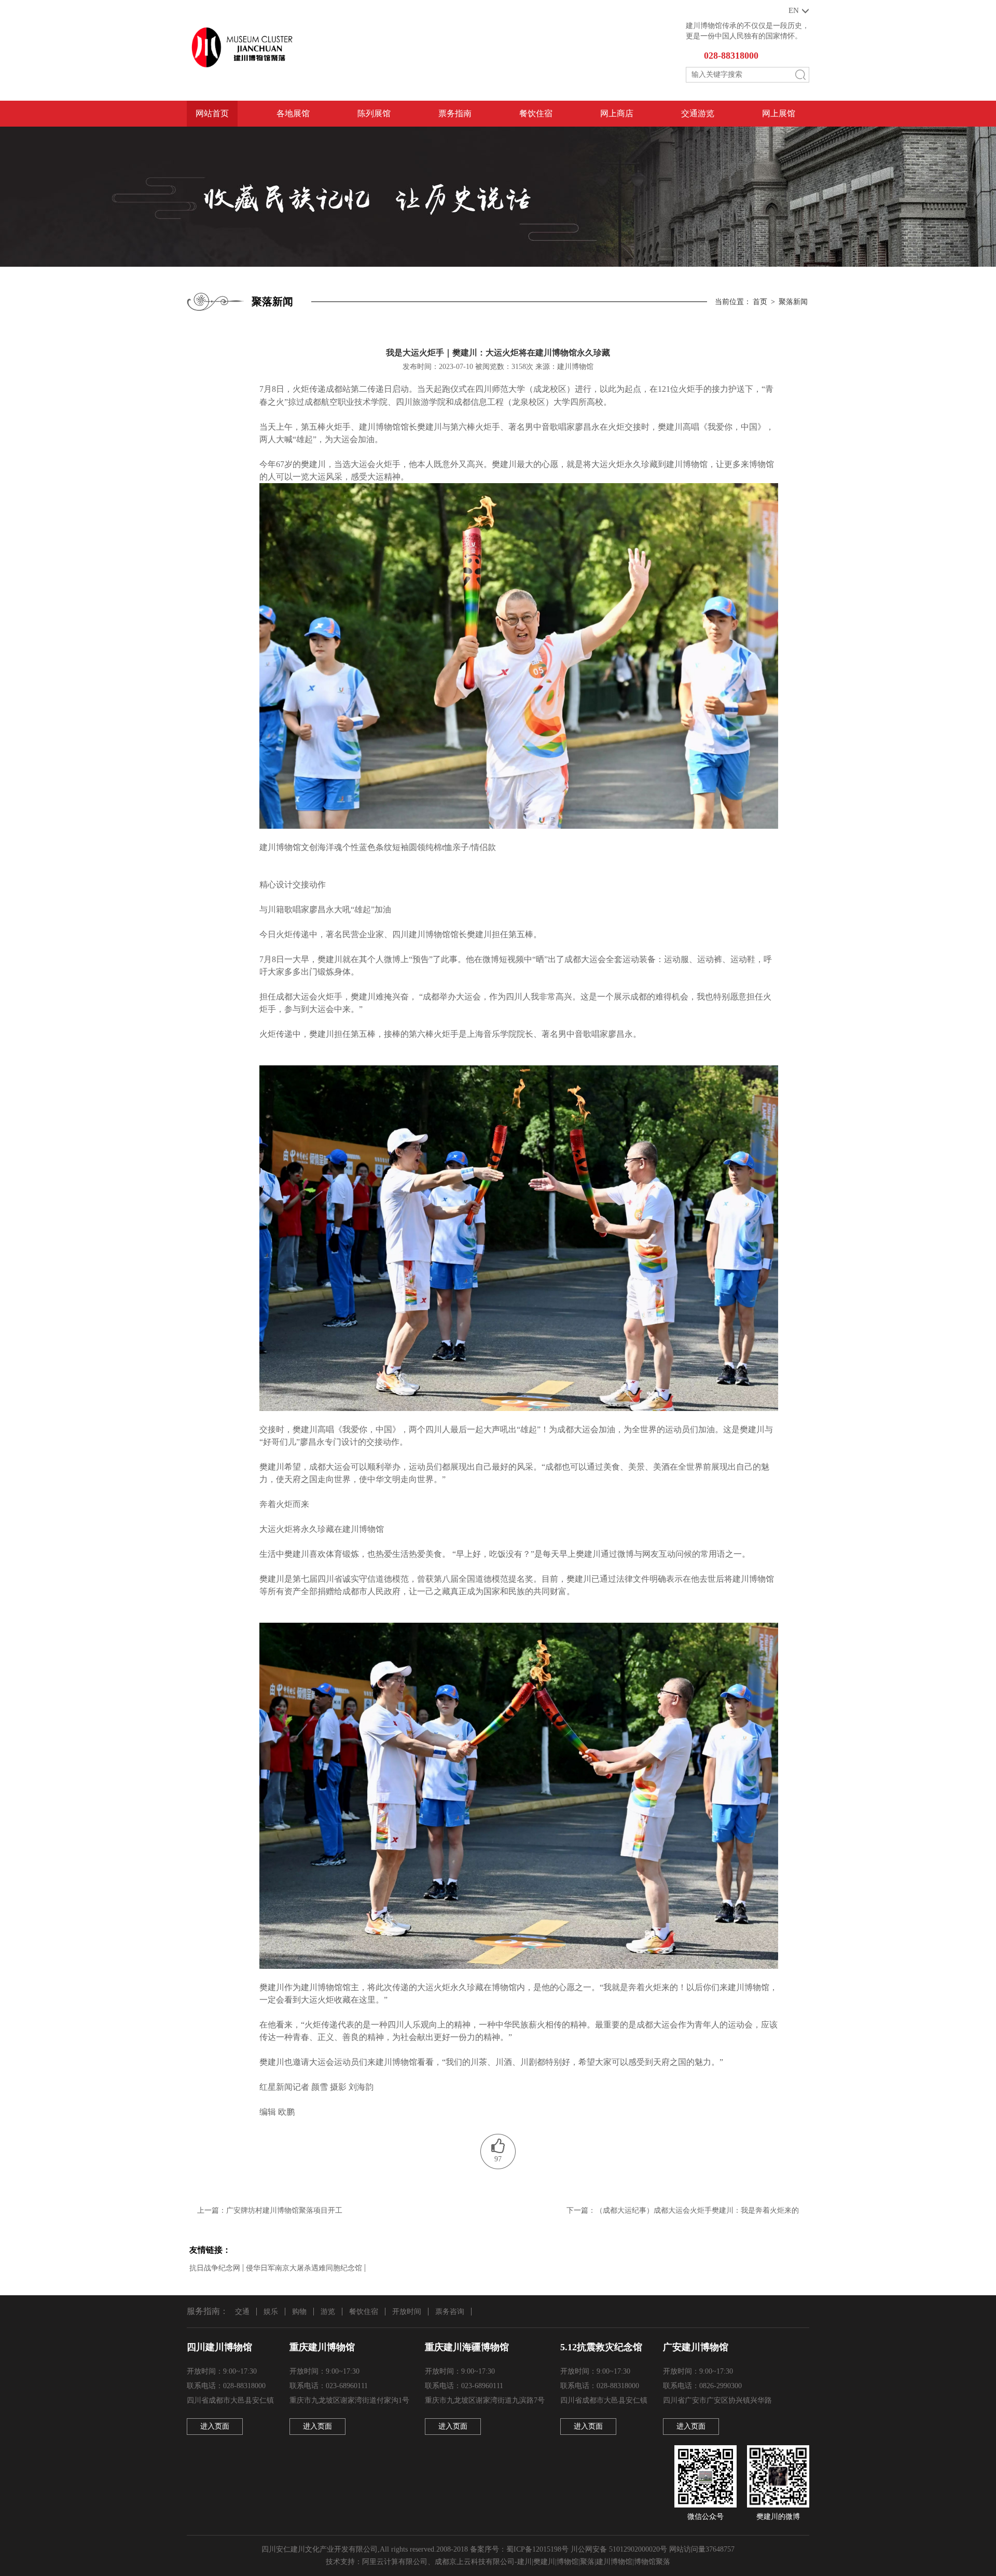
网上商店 (617, 113)
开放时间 (407, 2312)
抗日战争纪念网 (215, 2268)
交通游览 (698, 113)
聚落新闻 (793, 302)
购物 (299, 2312)
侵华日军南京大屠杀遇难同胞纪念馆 (304, 2268)
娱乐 (271, 2312)
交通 (242, 2312)
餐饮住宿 (536, 113)
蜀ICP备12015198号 (537, 2549)
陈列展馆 (374, 113)
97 (498, 2159)
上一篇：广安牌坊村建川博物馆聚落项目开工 (270, 2210)
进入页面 (215, 2426)
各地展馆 (293, 113)
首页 (760, 302)
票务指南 (455, 113)
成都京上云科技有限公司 (475, 2562)
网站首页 (212, 113)
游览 (328, 2312)
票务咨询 (450, 2312)
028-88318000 (731, 56)
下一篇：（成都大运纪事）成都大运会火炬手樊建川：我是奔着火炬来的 (683, 2210)
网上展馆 (779, 113)
